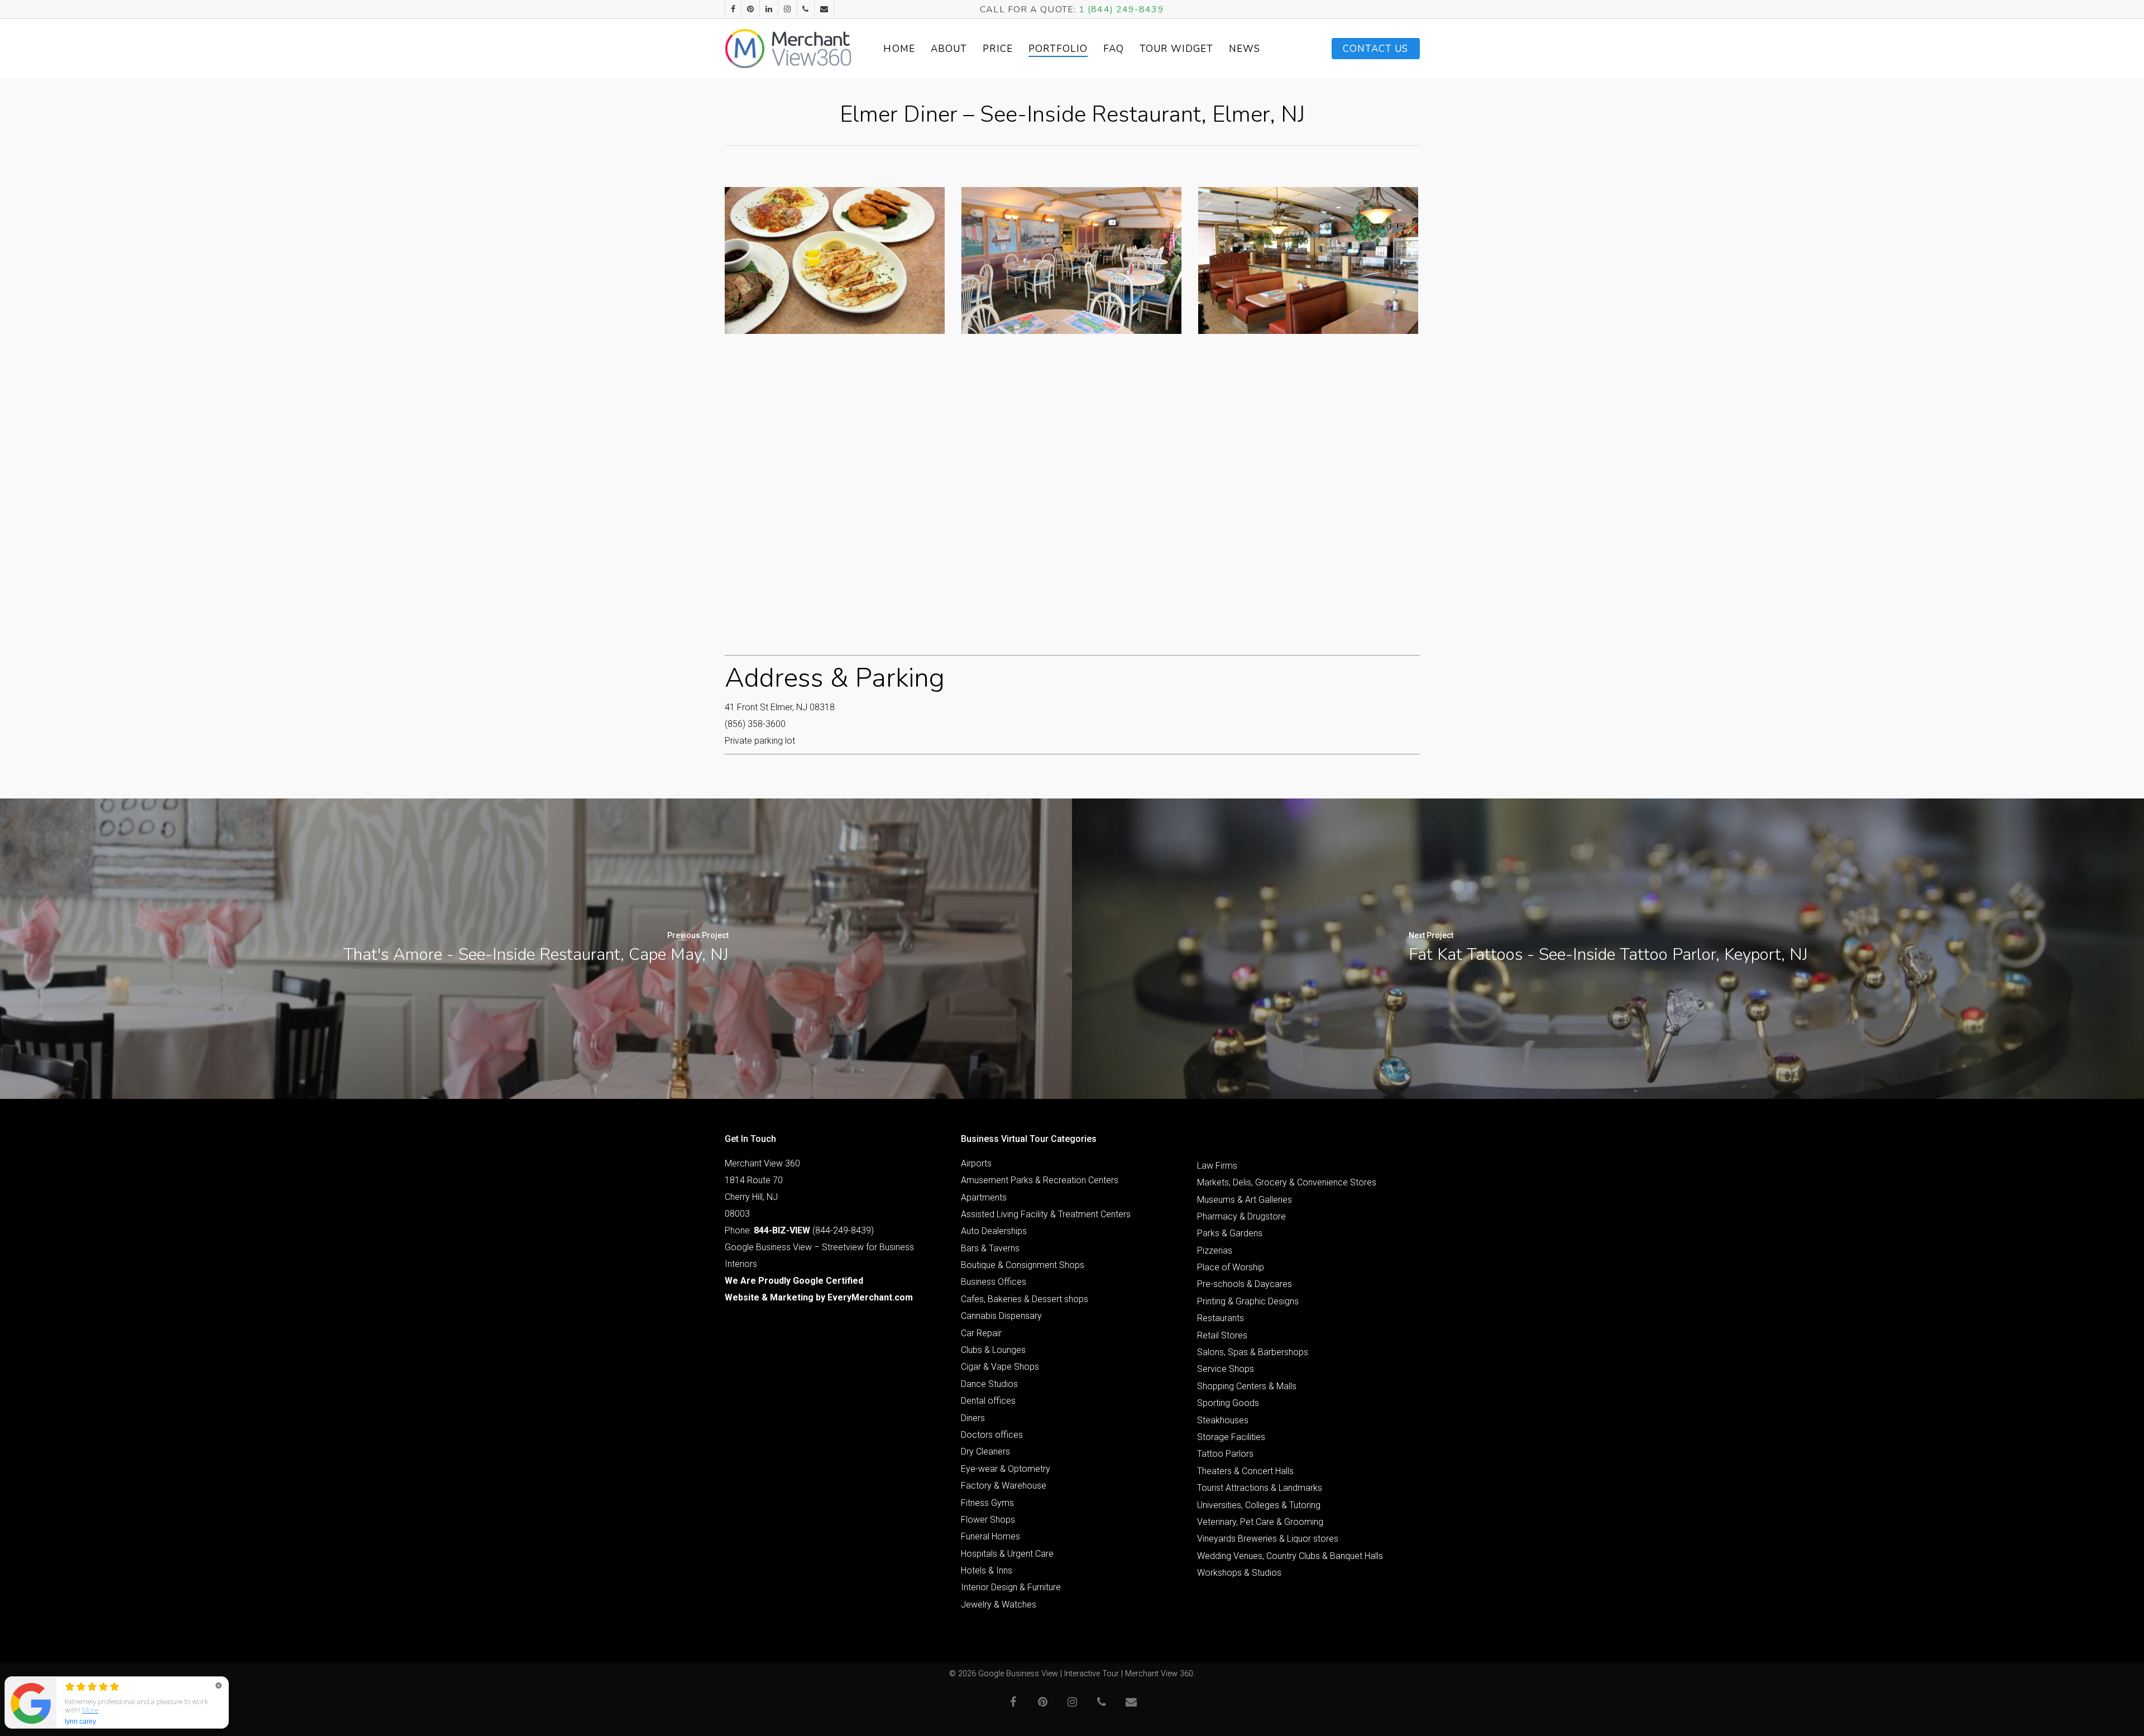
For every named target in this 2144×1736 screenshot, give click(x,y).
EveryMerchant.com (870, 1297)
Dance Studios (989, 1384)
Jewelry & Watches (999, 1605)
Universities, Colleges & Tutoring (1259, 1505)
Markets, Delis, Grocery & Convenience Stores (1287, 1182)
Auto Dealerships (994, 1231)
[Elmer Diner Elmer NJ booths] (1308, 260)
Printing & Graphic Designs (1248, 1301)
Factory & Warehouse (1004, 1486)
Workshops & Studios (1239, 1573)
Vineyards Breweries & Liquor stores (1268, 1539)
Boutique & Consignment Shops (1023, 1265)
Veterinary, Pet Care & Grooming (1260, 1522)
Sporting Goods (1228, 1403)
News (1245, 49)
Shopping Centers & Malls (1247, 1386)
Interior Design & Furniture (1011, 1587)
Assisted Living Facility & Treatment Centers (1046, 1214)
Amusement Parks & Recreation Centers (1040, 1180)
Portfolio (1058, 49)
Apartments (984, 1197)
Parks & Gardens (1230, 1233)
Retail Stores (1222, 1335)
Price (998, 49)
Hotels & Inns (987, 1570)
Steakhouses (1223, 1420)
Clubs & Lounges (993, 1350)
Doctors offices (992, 1435)
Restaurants (1221, 1318)
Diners (973, 1418)
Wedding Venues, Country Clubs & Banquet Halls (1290, 1556)
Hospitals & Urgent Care (1007, 1554)
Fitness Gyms (987, 1503)
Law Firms (1217, 1166)
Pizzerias (1215, 1250)
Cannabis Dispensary (1001, 1316)
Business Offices (994, 1282)
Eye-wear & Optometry (1006, 1469)
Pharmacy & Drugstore (1241, 1216)
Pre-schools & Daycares (1245, 1284)
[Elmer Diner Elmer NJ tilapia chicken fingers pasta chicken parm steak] (835, 260)
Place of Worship (1231, 1267)
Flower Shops (988, 1520)
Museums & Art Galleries (1245, 1200)
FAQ (1114, 49)
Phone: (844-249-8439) (799, 1230)
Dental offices (988, 1401)
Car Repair (981, 1333)
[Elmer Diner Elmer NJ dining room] (1071, 260)
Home (899, 49)
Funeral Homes (990, 1536)
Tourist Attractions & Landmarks (1260, 1488)
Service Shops (1226, 1369)
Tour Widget (1176, 49)
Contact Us (1376, 49)
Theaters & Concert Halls (1245, 1471)
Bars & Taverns (990, 1248)
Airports (976, 1163)
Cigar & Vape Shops (1000, 1367)
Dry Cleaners (985, 1452)
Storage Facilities (1231, 1437)
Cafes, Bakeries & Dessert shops (1025, 1299)
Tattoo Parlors (1225, 1454)
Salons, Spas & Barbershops (1253, 1352)
